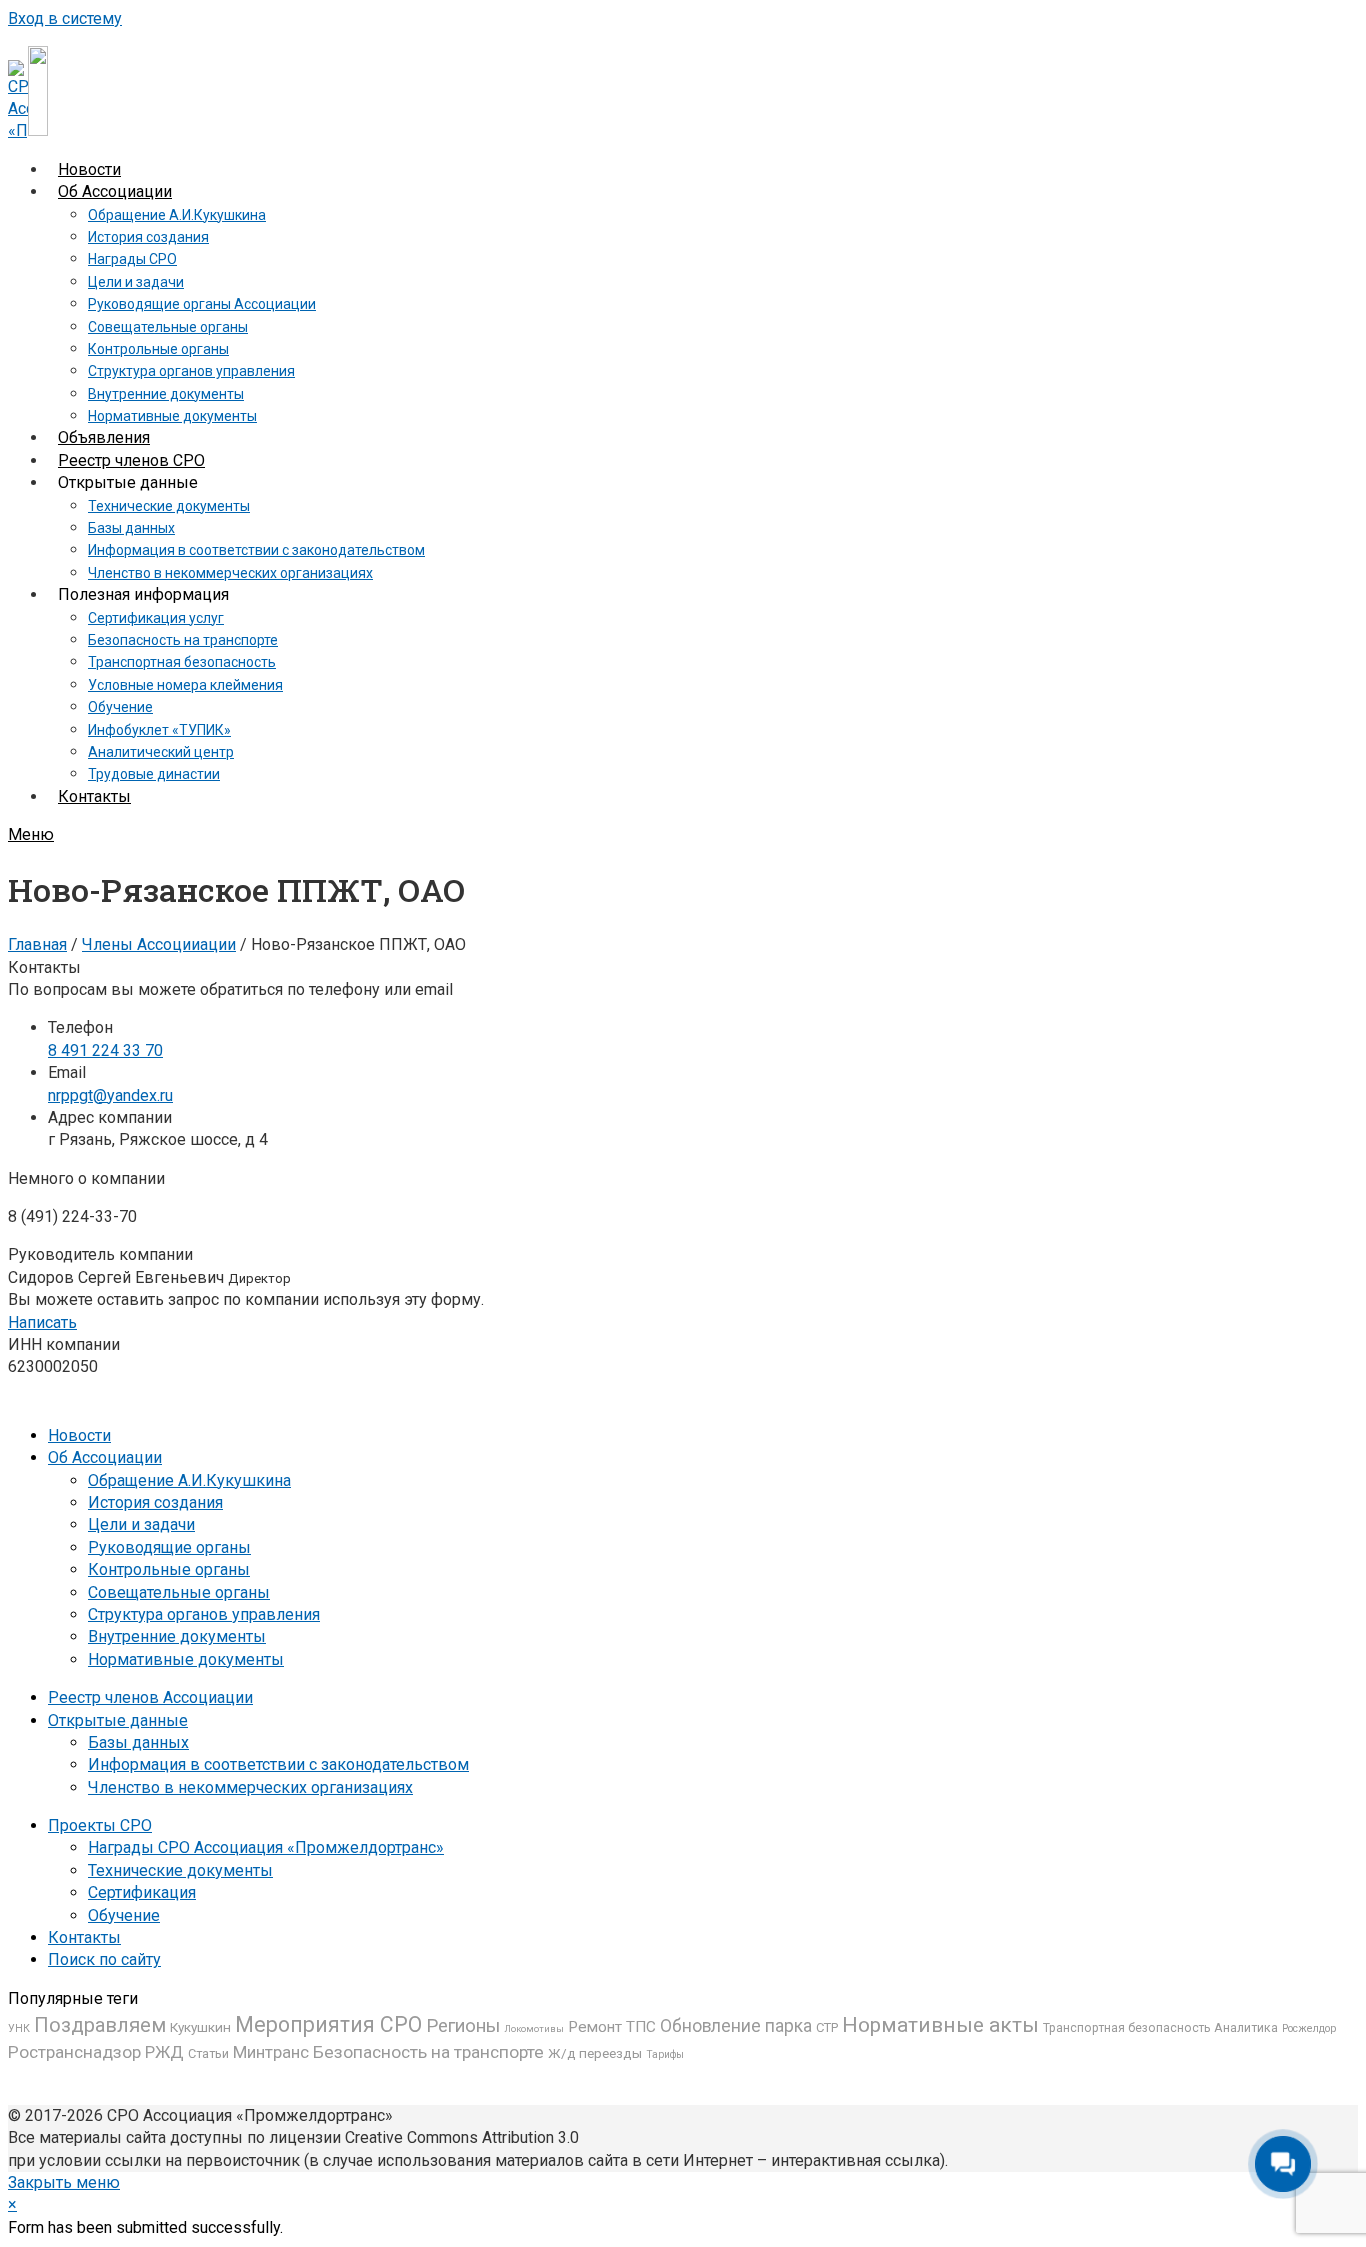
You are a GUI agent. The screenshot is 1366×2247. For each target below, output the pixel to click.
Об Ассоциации (105, 1457)
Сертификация (142, 1892)
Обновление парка (736, 2026)
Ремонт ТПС (612, 2027)
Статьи (208, 2053)
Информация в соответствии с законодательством (278, 1764)
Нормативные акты (940, 2024)
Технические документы (180, 1870)
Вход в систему (65, 18)
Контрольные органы (169, 1569)
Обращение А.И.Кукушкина (189, 1480)
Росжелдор (1309, 2028)
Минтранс (271, 2052)
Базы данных (138, 1742)
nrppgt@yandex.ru (110, 1095)
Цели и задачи (141, 1524)
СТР (827, 2027)
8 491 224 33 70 (105, 1050)
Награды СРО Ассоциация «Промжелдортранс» (266, 1847)
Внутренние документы (177, 1636)
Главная (37, 944)
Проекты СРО (100, 1825)
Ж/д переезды (595, 2053)
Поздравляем (100, 2025)
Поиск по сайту (104, 1959)
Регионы (463, 2026)
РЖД (164, 2052)
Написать (42, 1322)
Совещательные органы (179, 1592)
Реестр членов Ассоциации (150, 1697)
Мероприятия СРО (328, 2024)
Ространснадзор (74, 2052)
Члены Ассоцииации (159, 944)
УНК (19, 2028)
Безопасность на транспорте (428, 2052)
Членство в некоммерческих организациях (250, 1787)
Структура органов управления (204, 1614)
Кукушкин (200, 2027)
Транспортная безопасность (1126, 2028)
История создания (155, 1502)
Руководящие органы (169, 1547)
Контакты (84, 1937)
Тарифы (665, 2054)
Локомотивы (534, 2028)
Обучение (124, 1915)
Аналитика (1246, 2028)
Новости (79, 1435)
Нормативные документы (186, 1659)
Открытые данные (118, 1720)
